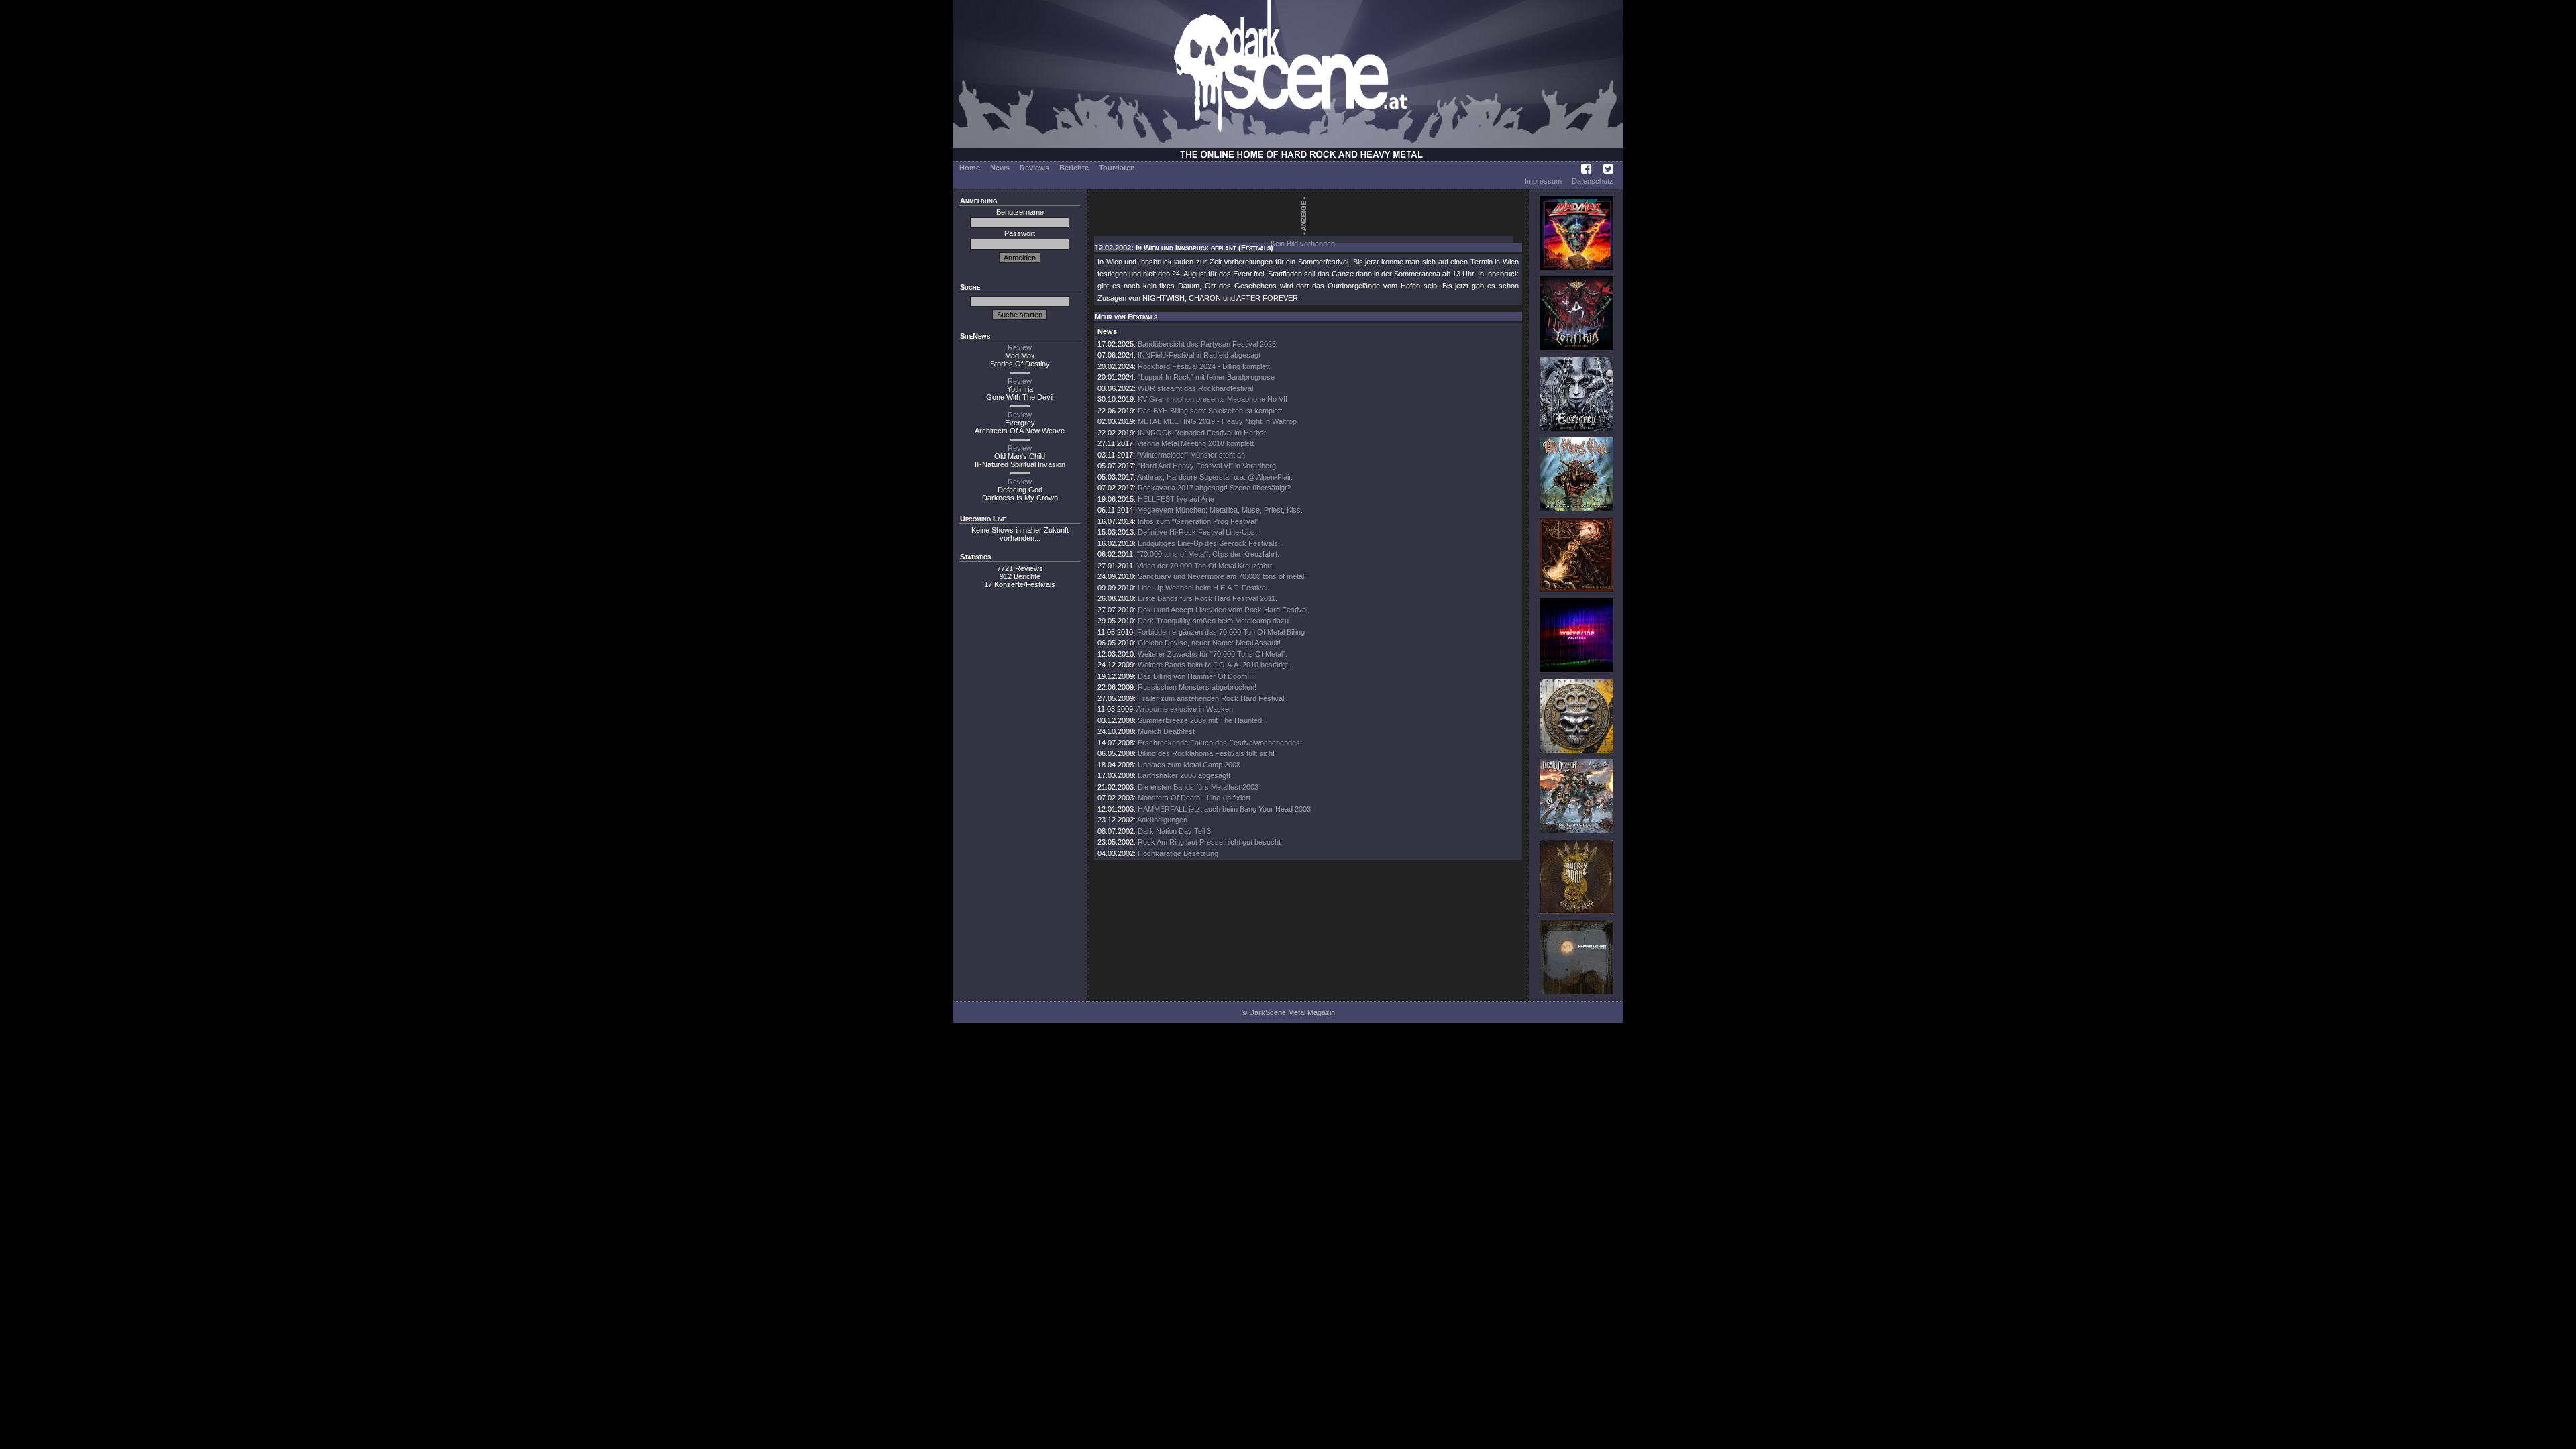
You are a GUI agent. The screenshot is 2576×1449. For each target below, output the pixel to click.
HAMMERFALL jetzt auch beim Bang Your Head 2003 (1224, 809)
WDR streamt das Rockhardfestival (1195, 388)
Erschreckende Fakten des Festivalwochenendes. (1220, 743)
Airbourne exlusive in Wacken (1185, 709)
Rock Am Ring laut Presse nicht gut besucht (1209, 842)
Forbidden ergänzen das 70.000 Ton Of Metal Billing (1221, 632)
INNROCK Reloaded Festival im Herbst (1202, 433)
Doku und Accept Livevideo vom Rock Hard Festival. (1224, 610)
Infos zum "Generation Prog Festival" (1198, 521)
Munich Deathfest (1166, 731)
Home (970, 168)
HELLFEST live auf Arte (1176, 499)
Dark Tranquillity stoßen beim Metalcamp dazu (1213, 621)
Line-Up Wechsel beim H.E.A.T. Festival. (1203, 588)
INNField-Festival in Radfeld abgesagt (1199, 355)
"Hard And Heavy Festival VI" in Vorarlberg (1207, 466)
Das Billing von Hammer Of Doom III (1196, 676)
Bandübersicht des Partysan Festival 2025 (1207, 344)
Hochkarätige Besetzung (1178, 853)
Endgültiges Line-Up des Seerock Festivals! (1209, 543)
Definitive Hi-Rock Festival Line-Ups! (1197, 532)
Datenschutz (1593, 181)
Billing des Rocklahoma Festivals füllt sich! (1206, 753)
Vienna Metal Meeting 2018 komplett (1195, 443)
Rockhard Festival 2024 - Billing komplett (1204, 366)
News (1000, 168)
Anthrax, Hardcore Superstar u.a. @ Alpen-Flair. (1215, 477)
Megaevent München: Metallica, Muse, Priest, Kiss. (1220, 510)
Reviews (1034, 168)
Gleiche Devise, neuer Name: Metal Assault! (1209, 643)
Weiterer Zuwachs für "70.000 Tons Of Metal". (1213, 654)
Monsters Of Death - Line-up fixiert (1194, 798)
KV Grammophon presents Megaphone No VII (1213, 399)
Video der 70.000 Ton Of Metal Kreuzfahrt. (1205, 566)
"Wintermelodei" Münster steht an (1191, 455)
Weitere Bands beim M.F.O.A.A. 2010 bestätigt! (1214, 665)
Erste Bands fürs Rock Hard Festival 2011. (1207, 598)
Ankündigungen (1162, 820)
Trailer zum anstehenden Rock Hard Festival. (1212, 698)
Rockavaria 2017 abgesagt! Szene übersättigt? (1214, 488)
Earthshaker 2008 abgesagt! (1184, 775)
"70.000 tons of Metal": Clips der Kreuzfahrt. (1208, 554)
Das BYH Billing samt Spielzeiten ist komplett (1210, 411)
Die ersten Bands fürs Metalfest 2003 (1198, 787)
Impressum (1543, 181)
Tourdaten (1117, 168)
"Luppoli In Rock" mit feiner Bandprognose (1206, 377)
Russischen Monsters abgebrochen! (1197, 687)
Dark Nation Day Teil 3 (1174, 831)
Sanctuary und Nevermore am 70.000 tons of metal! (1222, 576)
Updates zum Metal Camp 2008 (1189, 765)
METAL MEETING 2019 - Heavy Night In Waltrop (1217, 421)
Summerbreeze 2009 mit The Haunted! (1201, 720)
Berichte (1074, 168)
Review (1020, 347)
